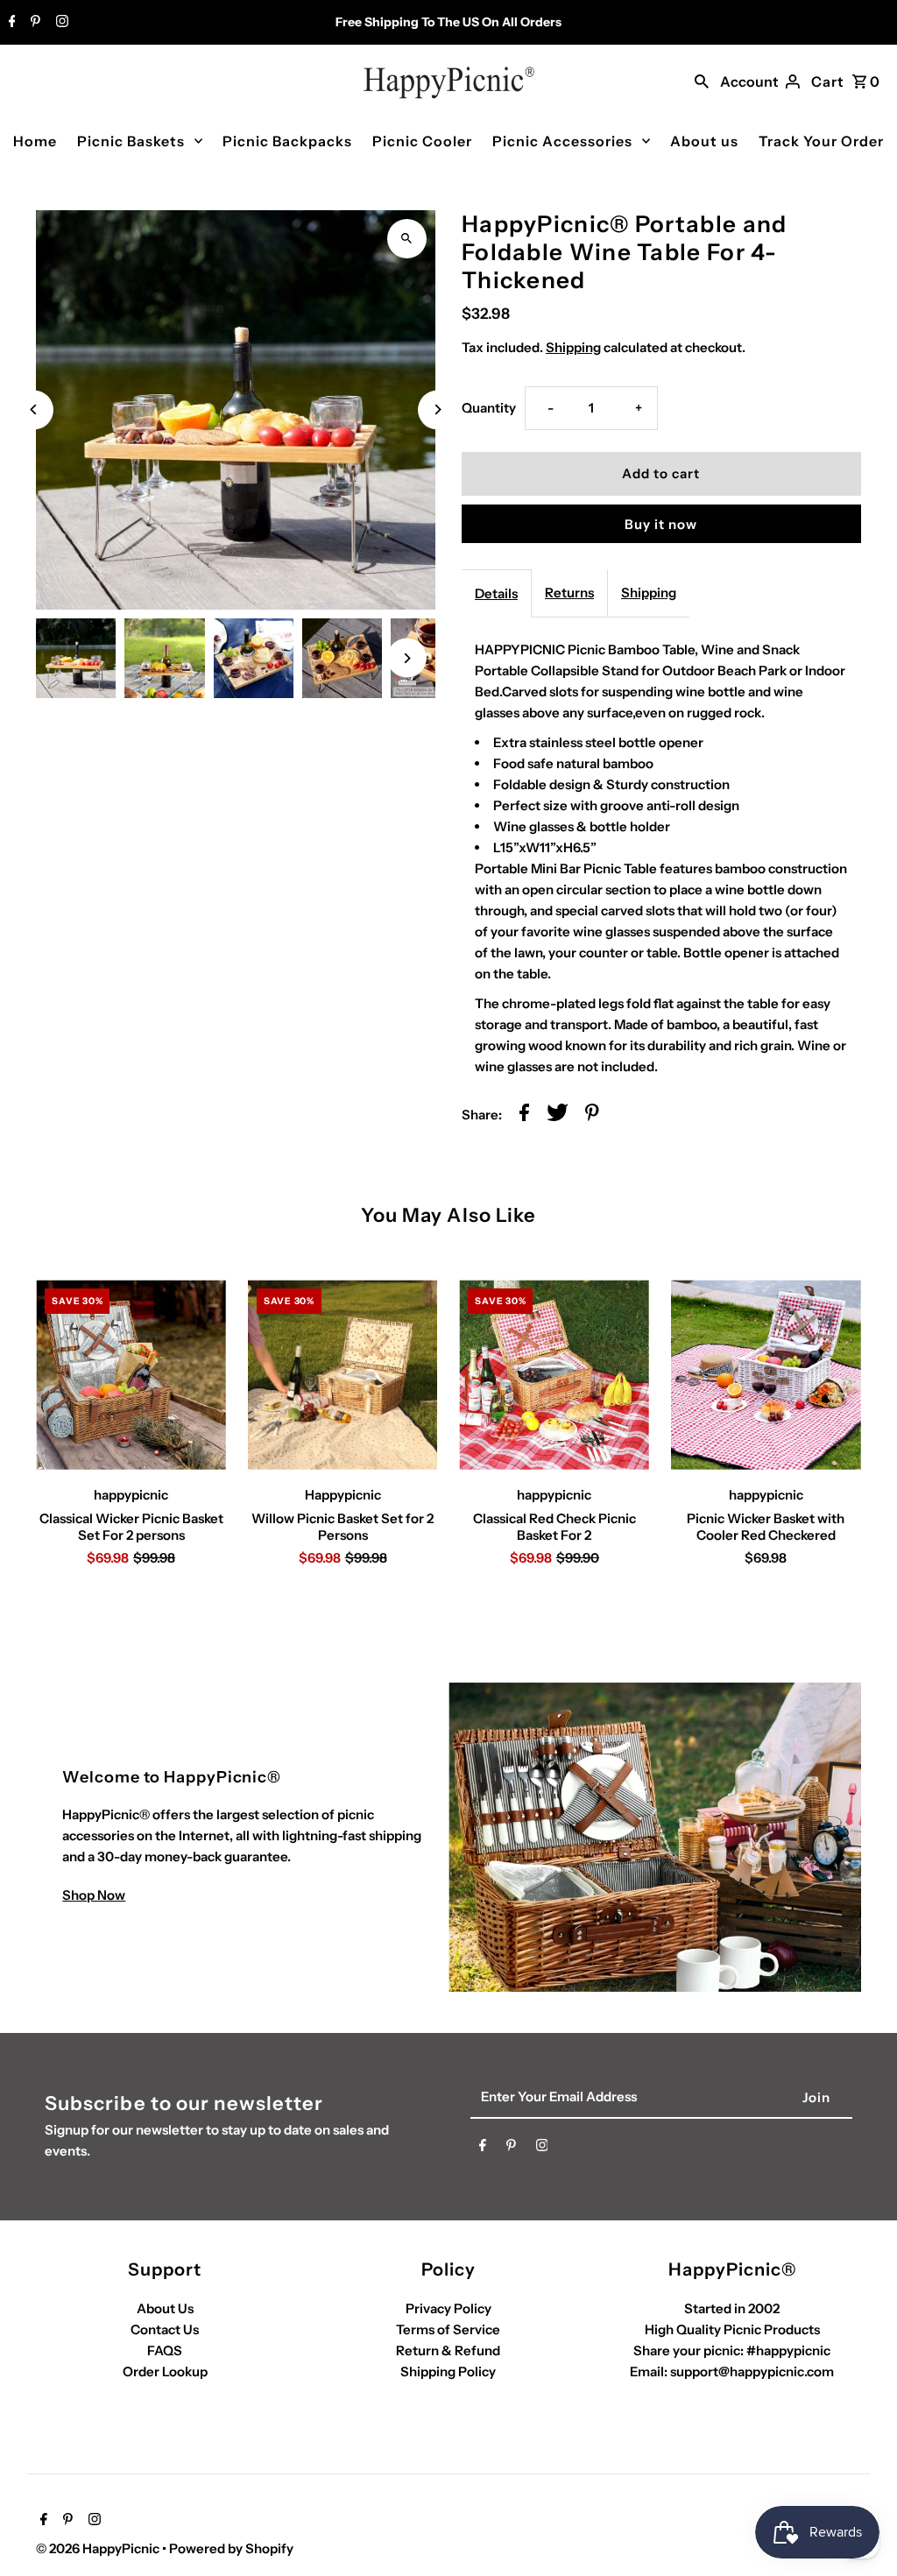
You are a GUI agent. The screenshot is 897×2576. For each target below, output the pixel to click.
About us (704, 141)
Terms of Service (448, 2329)
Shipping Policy (448, 2371)
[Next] (438, 409)
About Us (165, 2308)
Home (35, 141)
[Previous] (34, 409)
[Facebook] (10, 23)
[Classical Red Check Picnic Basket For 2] (554, 1375)
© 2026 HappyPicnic (99, 2548)
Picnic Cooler (422, 141)
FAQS (165, 2350)
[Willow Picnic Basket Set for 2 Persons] (343, 1375)
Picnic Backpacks (287, 141)
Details (496, 593)
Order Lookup (165, 2371)
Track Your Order (821, 141)
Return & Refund (448, 2350)
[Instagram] (60, 23)
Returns (569, 593)
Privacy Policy (448, 2308)
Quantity (489, 408)
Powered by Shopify (231, 2548)
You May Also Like (449, 1215)
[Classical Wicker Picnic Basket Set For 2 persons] (131, 1375)
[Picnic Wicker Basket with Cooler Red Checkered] (766, 1375)
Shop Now (94, 1895)
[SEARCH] (702, 80)
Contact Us (165, 2329)
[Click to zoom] (407, 239)
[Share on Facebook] (524, 1115)
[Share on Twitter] (558, 1115)
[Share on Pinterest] (592, 1115)
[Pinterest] (33, 23)
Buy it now (661, 524)
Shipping (573, 347)
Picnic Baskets (131, 141)
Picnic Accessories (562, 141)
